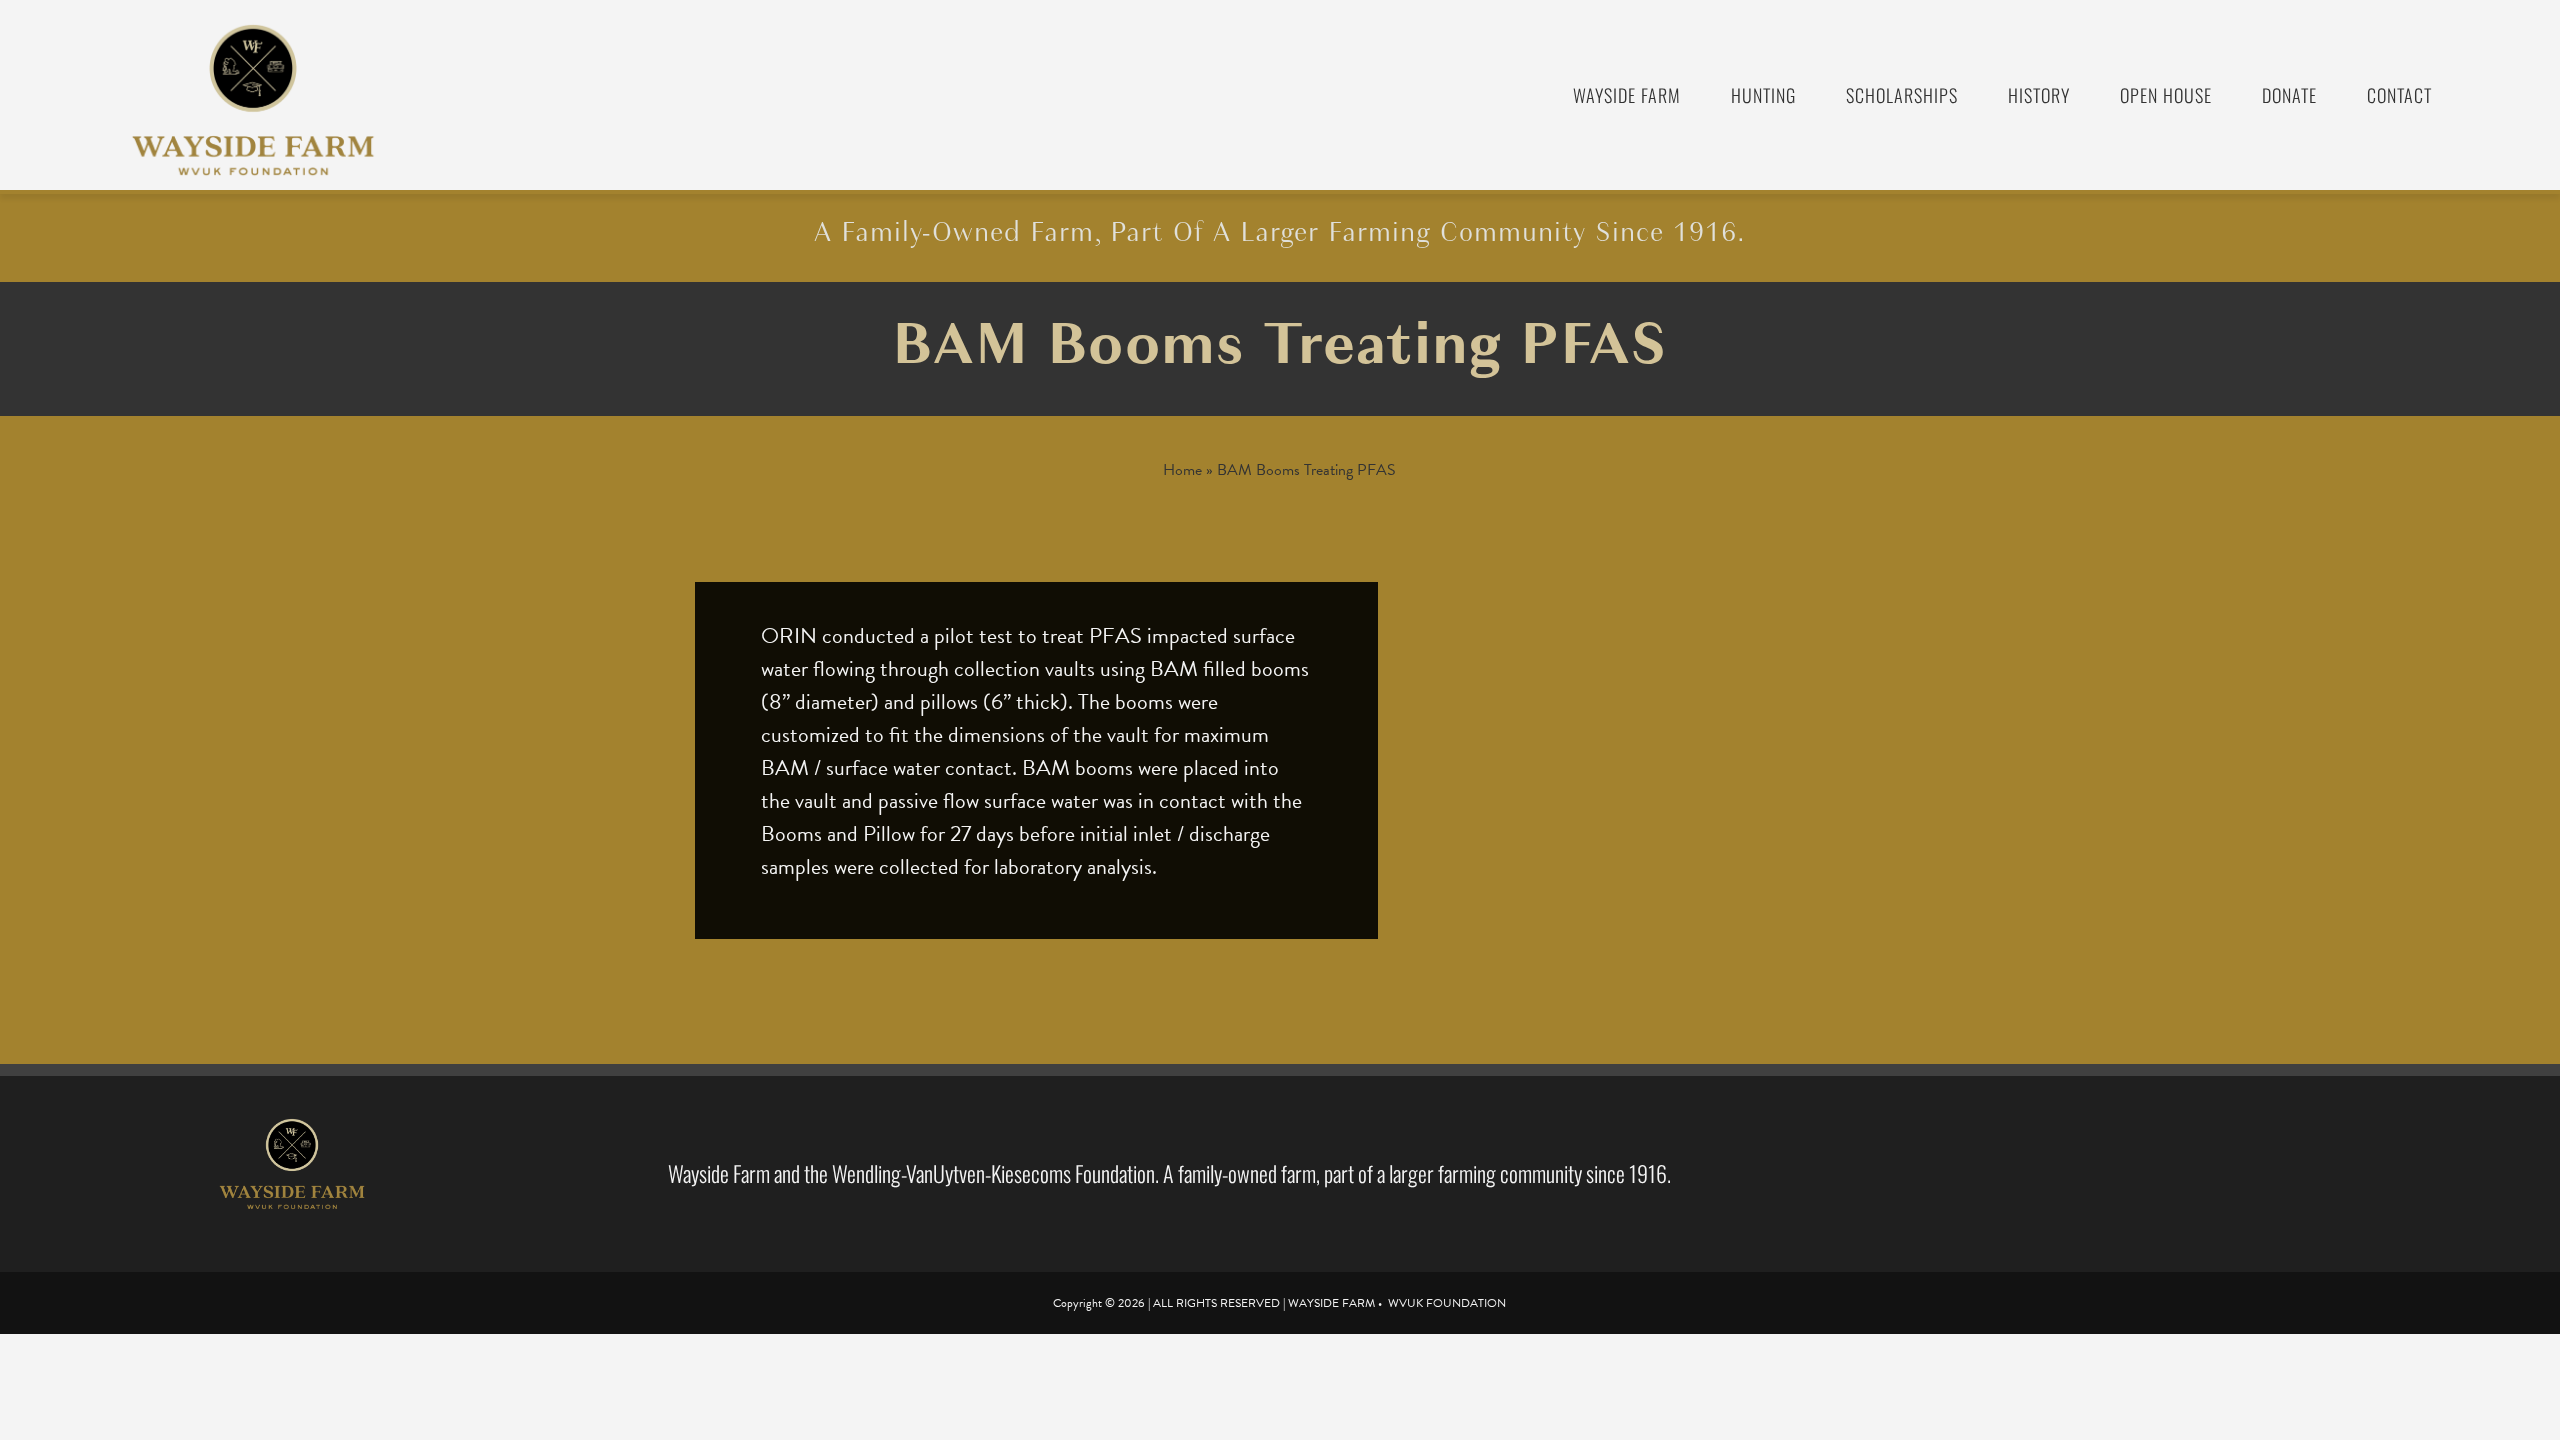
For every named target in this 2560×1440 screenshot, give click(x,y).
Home (1182, 470)
